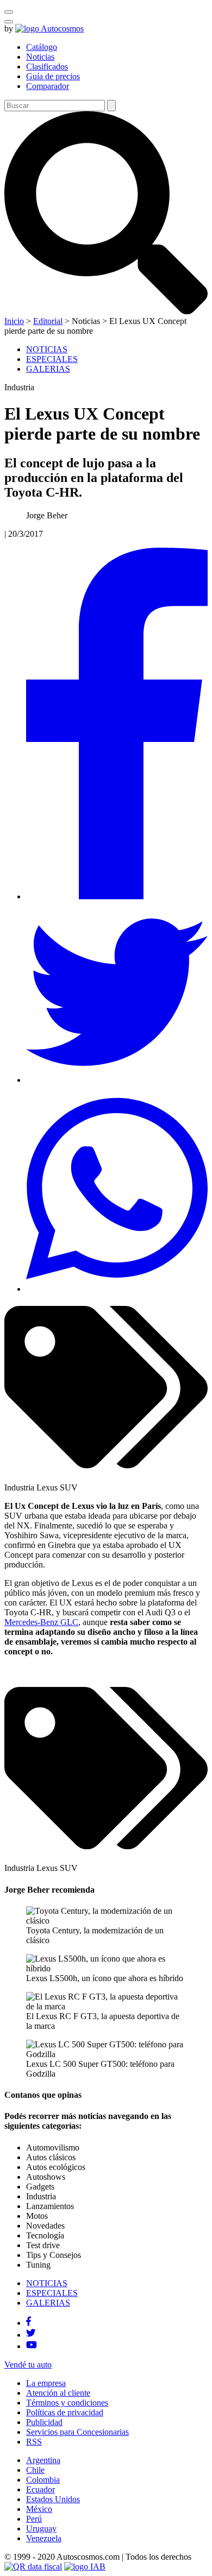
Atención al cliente (58, 2393)
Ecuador (40, 2489)
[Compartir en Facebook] (117, 896)
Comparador (48, 86)
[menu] (9, 22)
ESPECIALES (52, 359)
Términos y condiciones (67, 2403)
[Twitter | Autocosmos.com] (31, 2335)
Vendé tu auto (28, 2365)
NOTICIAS (47, 349)
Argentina (43, 2460)
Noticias (40, 57)
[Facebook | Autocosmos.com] (29, 2323)
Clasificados (47, 66)
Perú (34, 2519)
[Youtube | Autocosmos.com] (32, 2346)
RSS (34, 2442)
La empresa (46, 2383)
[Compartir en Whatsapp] (117, 1289)
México (39, 2509)
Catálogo (42, 47)
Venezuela (44, 2538)
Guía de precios (53, 76)
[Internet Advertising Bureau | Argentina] (85, 2567)
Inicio (14, 321)
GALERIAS (48, 369)
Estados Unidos (53, 2499)
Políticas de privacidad (65, 2412)
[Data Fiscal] (33, 2567)
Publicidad (44, 2422)
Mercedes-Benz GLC (41, 1622)
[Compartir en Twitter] (117, 1080)
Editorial (48, 321)
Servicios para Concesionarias (77, 2432)
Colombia (43, 2480)
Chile (35, 2470)
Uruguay (41, 2529)
